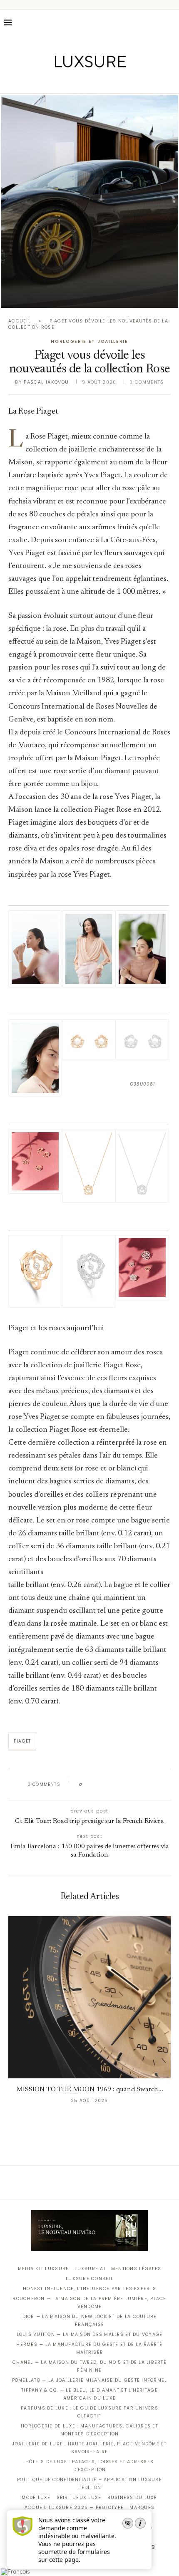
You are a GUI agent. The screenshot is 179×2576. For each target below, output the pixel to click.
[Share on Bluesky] (145, 1785)
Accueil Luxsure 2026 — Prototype (74, 2508)
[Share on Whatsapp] (129, 1785)
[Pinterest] (96, 82)
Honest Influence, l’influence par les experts (89, 2289)
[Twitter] (72, 82)
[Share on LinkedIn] (121, 1785)
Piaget (22, 1741)
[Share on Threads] (137, 1785)
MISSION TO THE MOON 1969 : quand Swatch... (90, 2090)
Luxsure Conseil (89, 2279)
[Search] (171, 22)
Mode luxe (36, 2498)
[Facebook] (61, 82)
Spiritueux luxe (79, 2498)
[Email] (119, 82)
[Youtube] (107, 82)
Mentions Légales (136, 2269)
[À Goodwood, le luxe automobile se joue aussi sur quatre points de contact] (89, 202)
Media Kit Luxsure (43, 2269)
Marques (142, 2508)
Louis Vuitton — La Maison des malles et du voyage (90, 2334)
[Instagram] (84, 82)
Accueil (20, 321)
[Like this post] (87, 1785)
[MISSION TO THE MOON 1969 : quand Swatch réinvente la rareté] (89, 1997)
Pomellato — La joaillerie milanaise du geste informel (90, 2380)
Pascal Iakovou (46, 382)
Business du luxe (132, 2498)
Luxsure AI (90, 2269)
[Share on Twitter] (105, 1785)
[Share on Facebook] (97, 1785)
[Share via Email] (153, 1785)
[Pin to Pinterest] (113, 1785)
